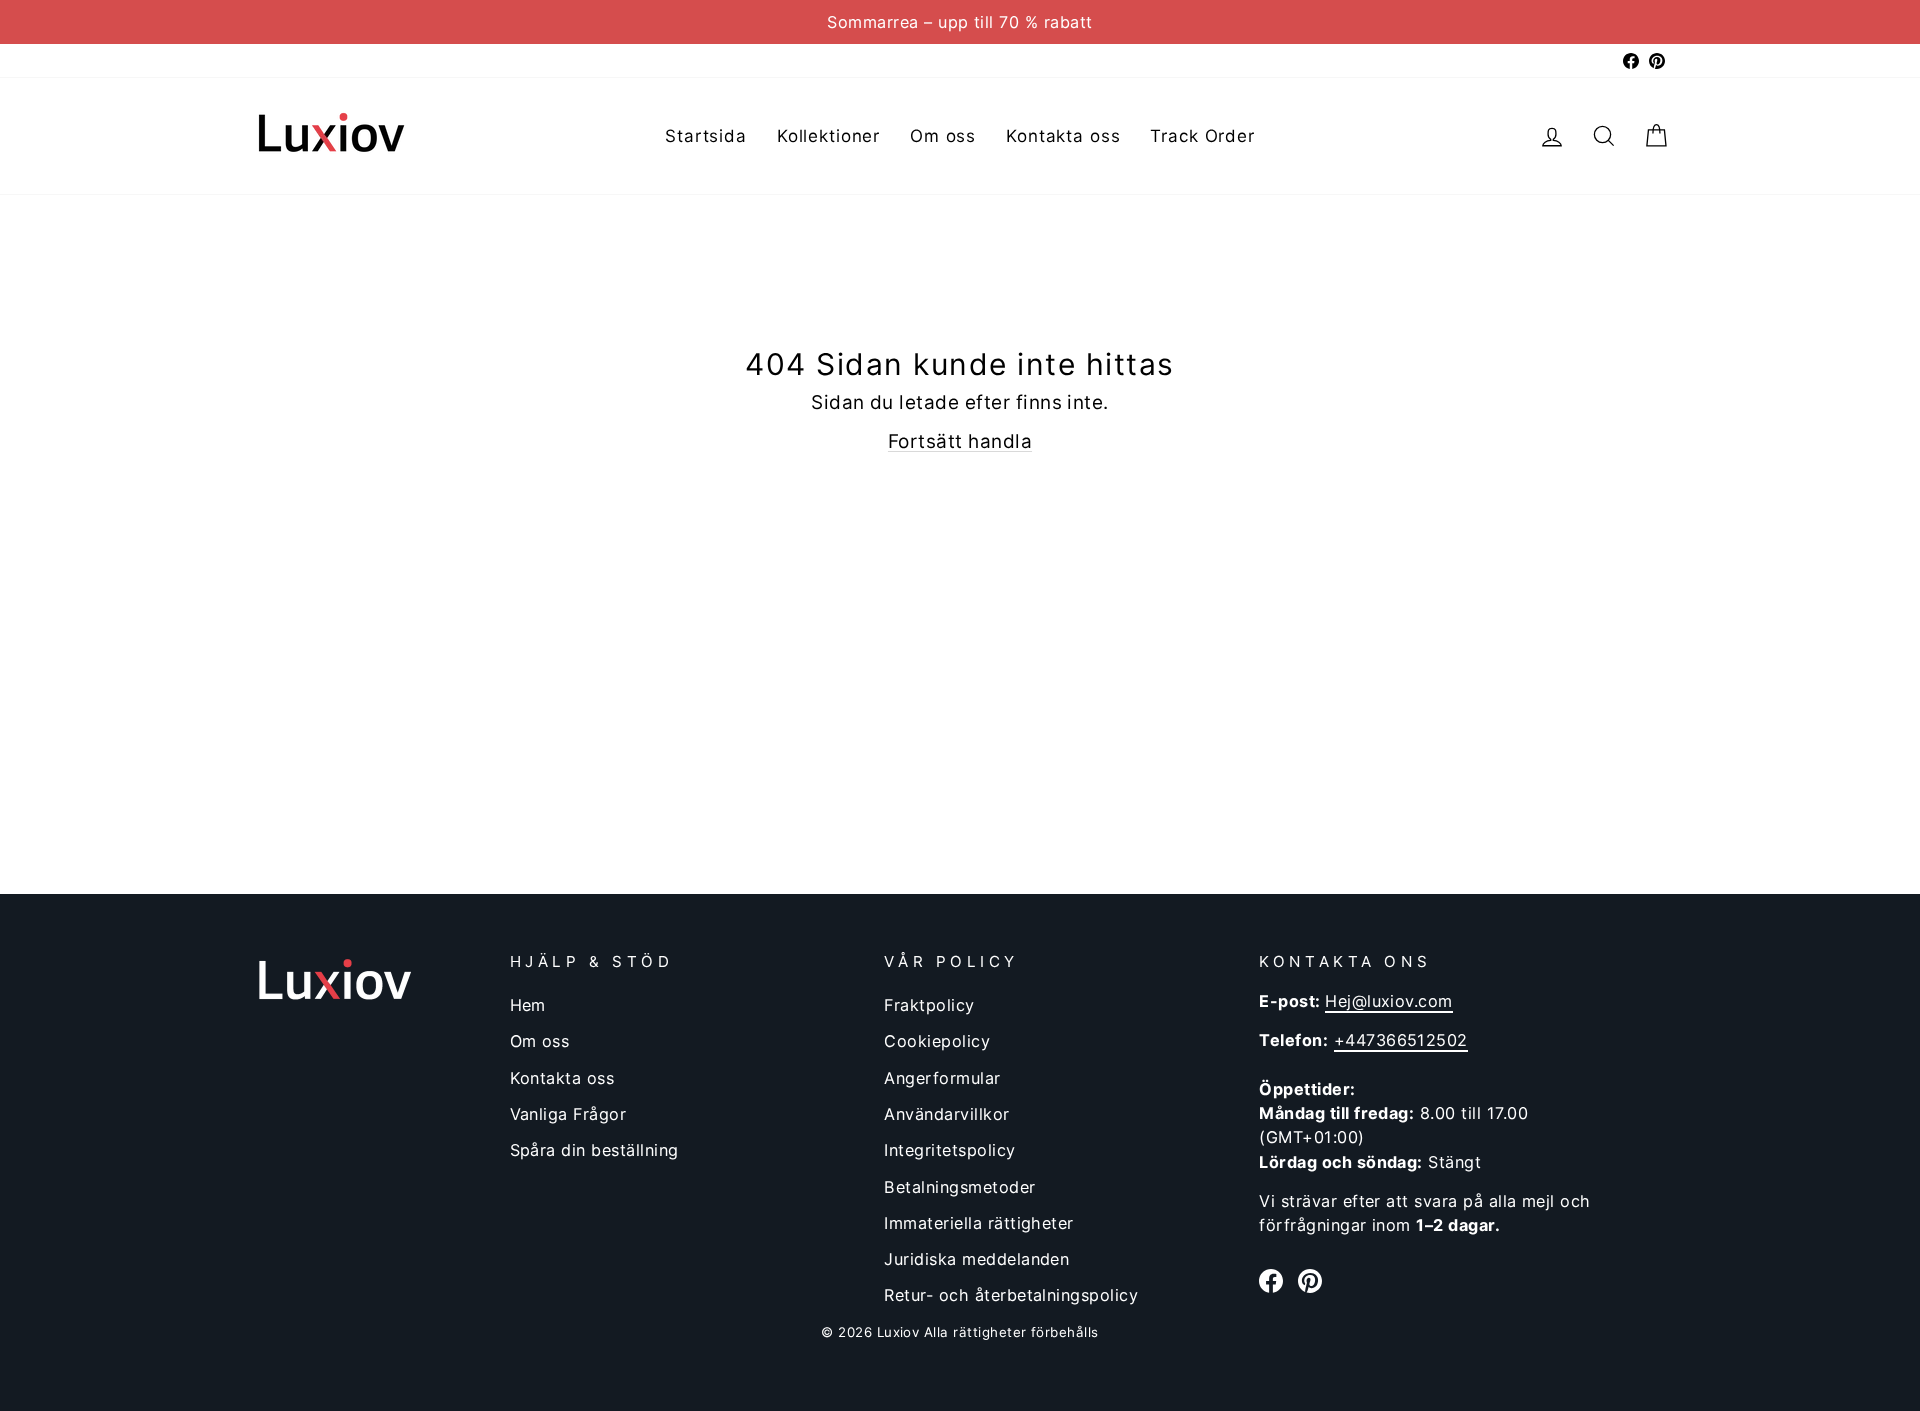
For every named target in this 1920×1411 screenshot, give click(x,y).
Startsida (706, 136)
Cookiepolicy (937, 1041)
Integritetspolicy (949, 1150)
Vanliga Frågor (568, 1114)
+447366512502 (1401, 1040)
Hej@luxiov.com (1389, 1001)
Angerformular (942, 1078)
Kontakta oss (1063, 136)
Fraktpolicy (929, 1005)
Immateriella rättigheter (978, 1223)
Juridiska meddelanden (976, 1259)
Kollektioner (828, 136)
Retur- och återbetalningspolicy (1011, 1295)
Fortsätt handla (960, 441)
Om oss (943, 136)
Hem (528, 1005)
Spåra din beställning (594, 1150)
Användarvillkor (946, 1114)
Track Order (1202, 136)
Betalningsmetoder (959, 1187)
